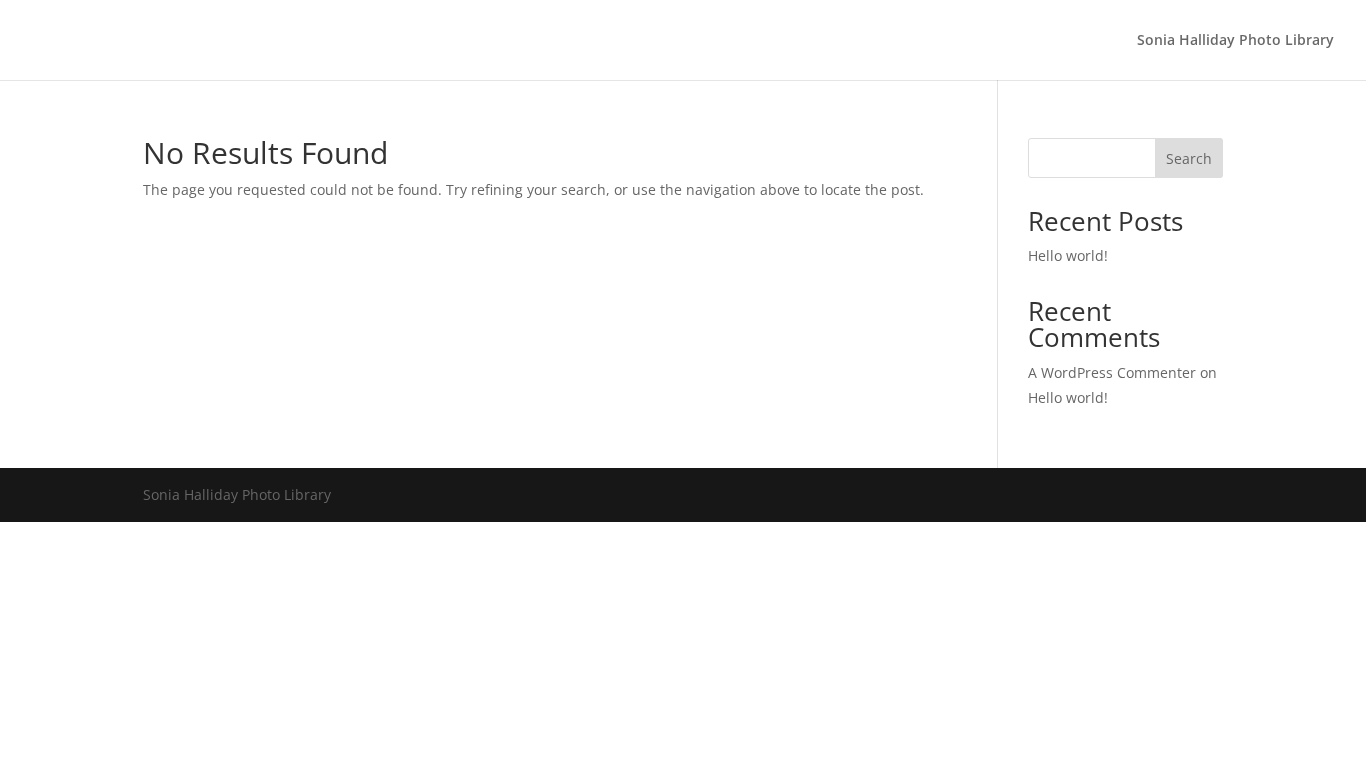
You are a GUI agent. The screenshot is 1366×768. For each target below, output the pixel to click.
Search (1189, 158)
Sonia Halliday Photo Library (1235, 41)
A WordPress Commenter (1112, 372)
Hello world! (1068, 255)
